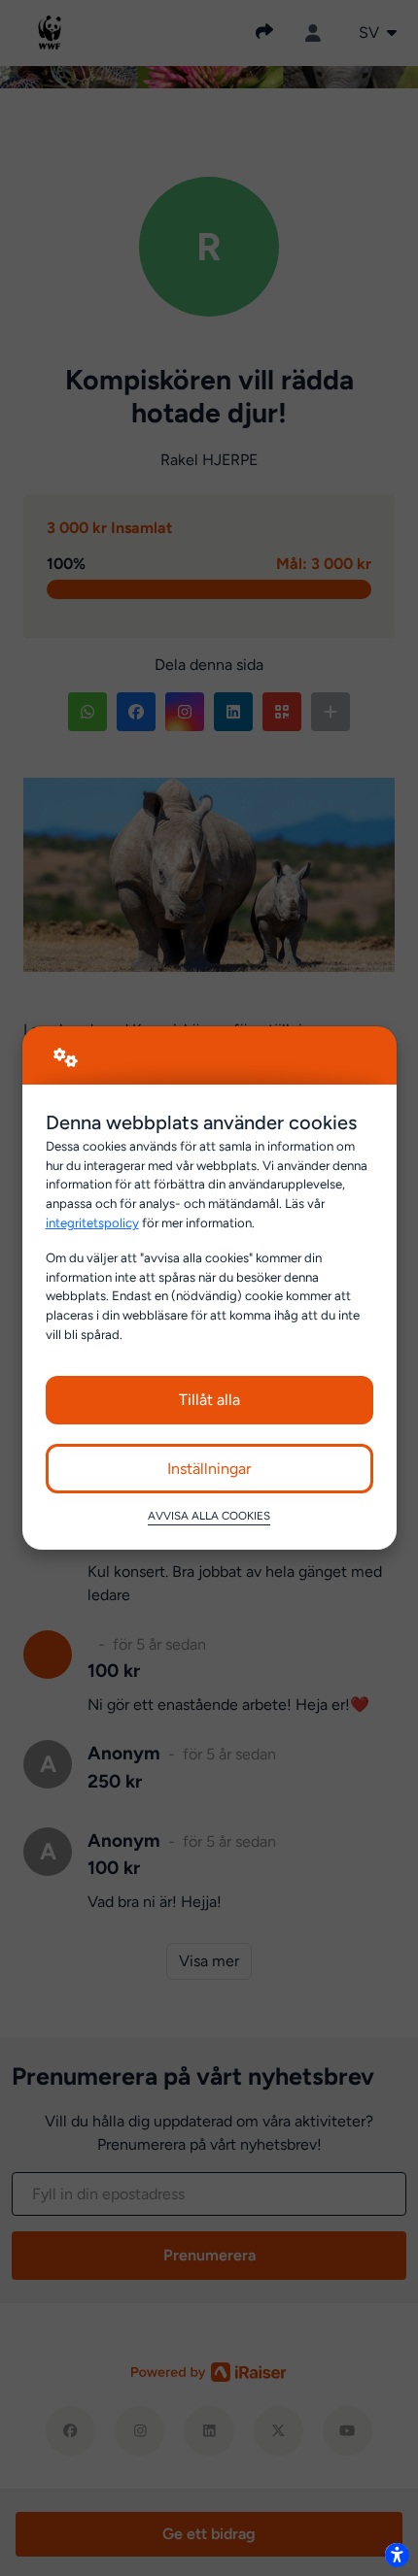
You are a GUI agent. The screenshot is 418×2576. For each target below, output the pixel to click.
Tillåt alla (209, 1400)
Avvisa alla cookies (209, 1516)
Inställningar (209, 1469)
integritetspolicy (92, 1222)
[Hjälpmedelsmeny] (397, 2555)
